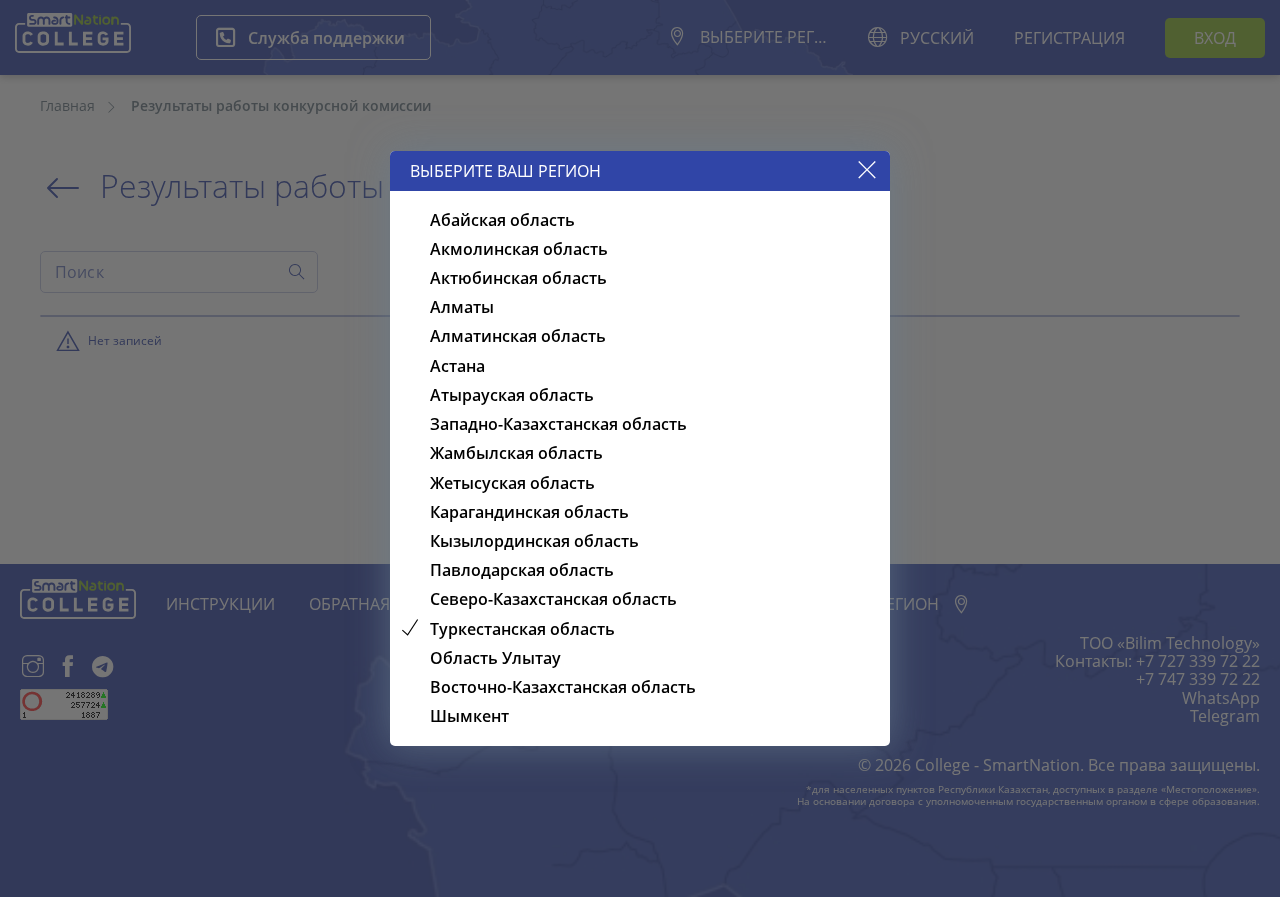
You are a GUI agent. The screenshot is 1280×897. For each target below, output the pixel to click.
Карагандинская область (529, 512)
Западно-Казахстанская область (558, 424)
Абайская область (502, 220)
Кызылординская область (534, 541)
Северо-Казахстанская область (553, 599)
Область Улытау (495, 658)
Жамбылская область (516, 453)
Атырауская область (512, 395)
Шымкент (469, 716)
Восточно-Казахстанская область (563, 687)
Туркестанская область (522, 629)
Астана (457, 366)
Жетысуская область (512, 483)
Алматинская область (518, 336)
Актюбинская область (518, 278)
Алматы (462, 307)
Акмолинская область (519, 249)
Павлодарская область (522, 570)
